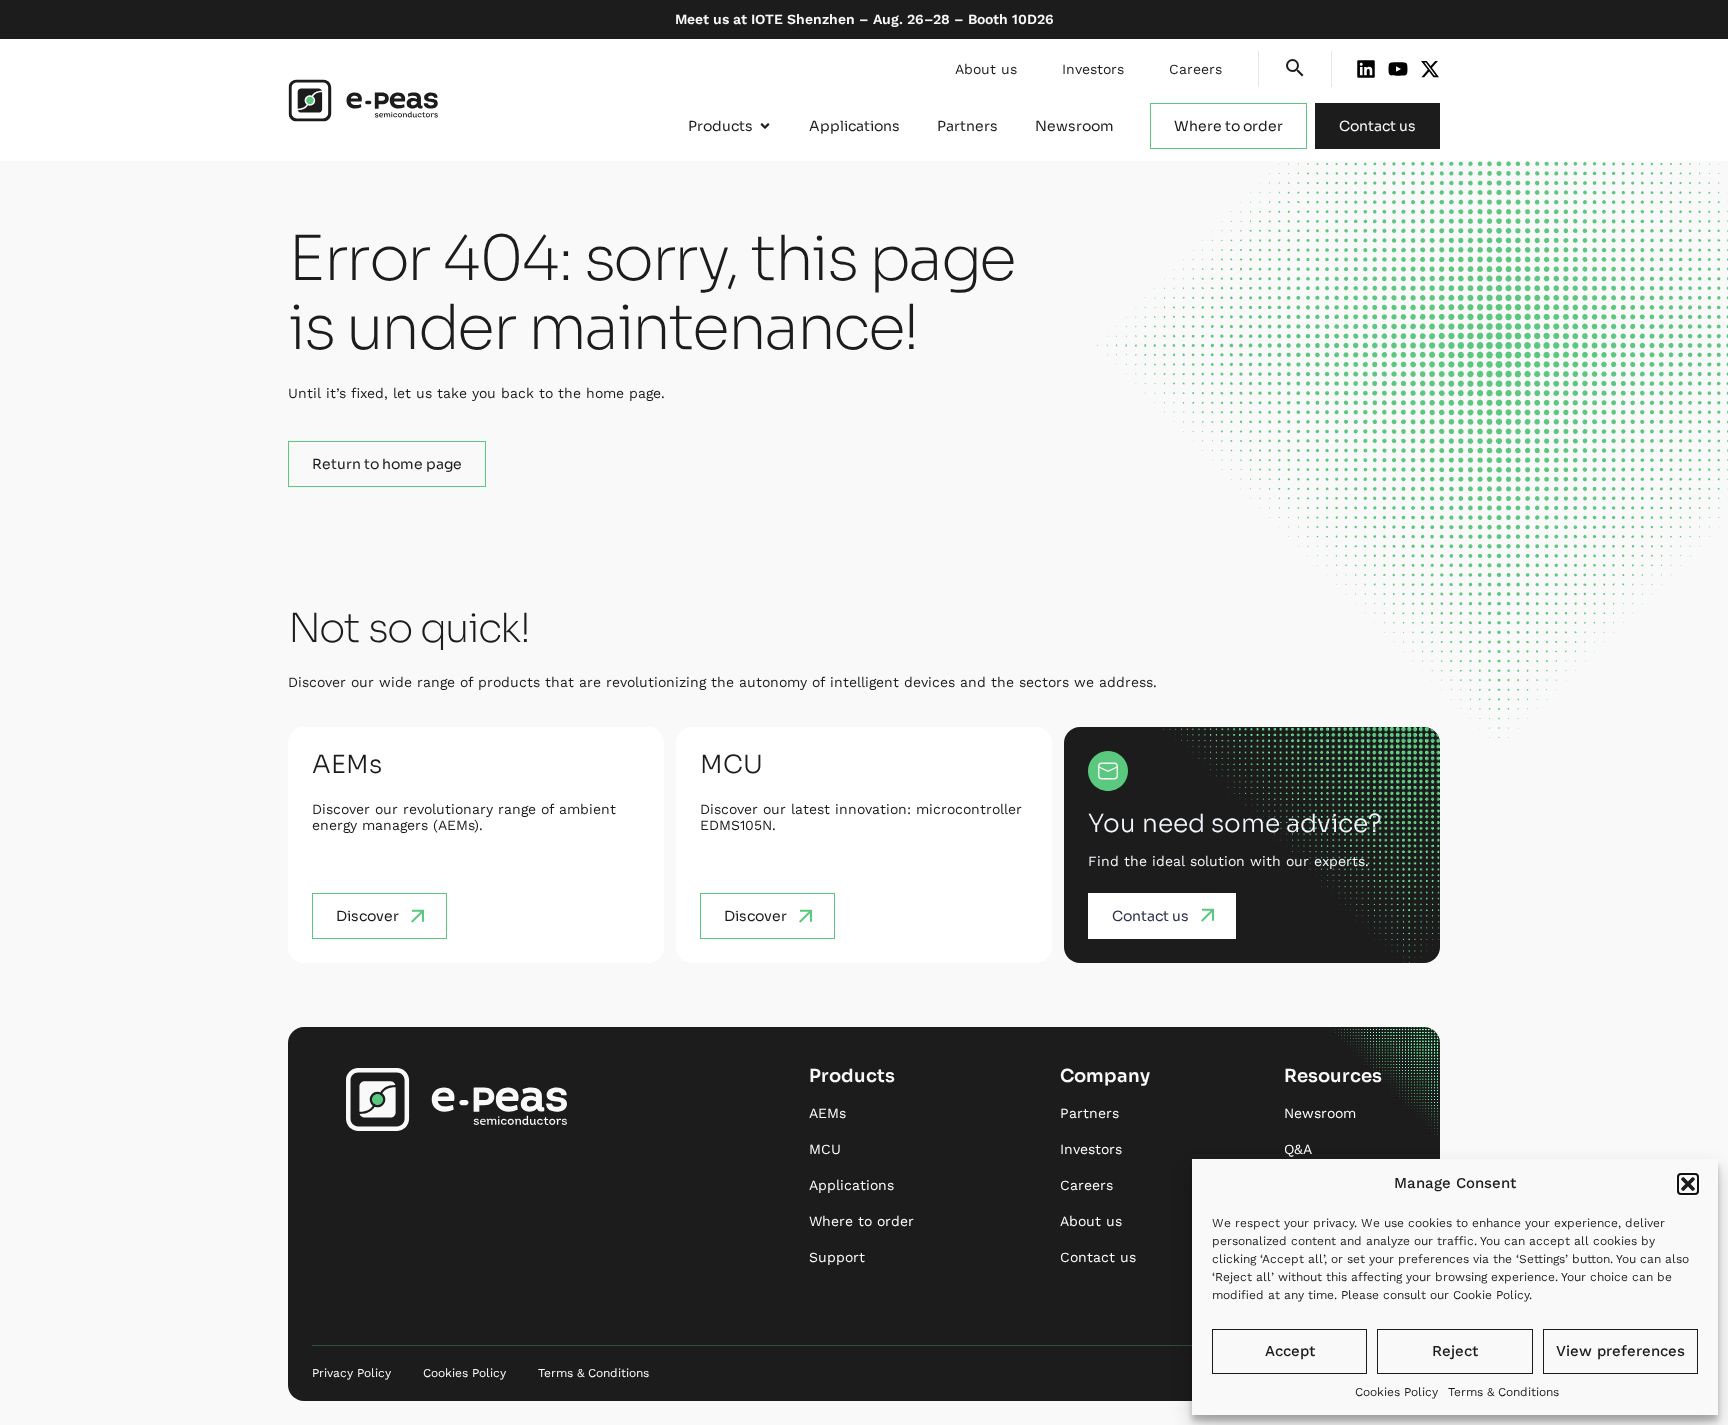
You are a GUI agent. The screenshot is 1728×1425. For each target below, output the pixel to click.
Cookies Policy (1396, 1392)
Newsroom (1320, 1113)
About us (986, 69)
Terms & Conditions (1503, 1392)
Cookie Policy (1491, 1295)
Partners (1089, 1113)
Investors (1093, 69)
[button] (1688, 1184)
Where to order (861, 1221)
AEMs (827, 1113)
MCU (825, 1149)
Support (837, 1257)
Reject (1455, 1351)
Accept (1290, 1351)
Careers (1195, 69)
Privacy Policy (351, 1373)
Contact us (1098, 1257)
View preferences (1620, 1351)
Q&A (1298, 1149)
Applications (851, 1185)
